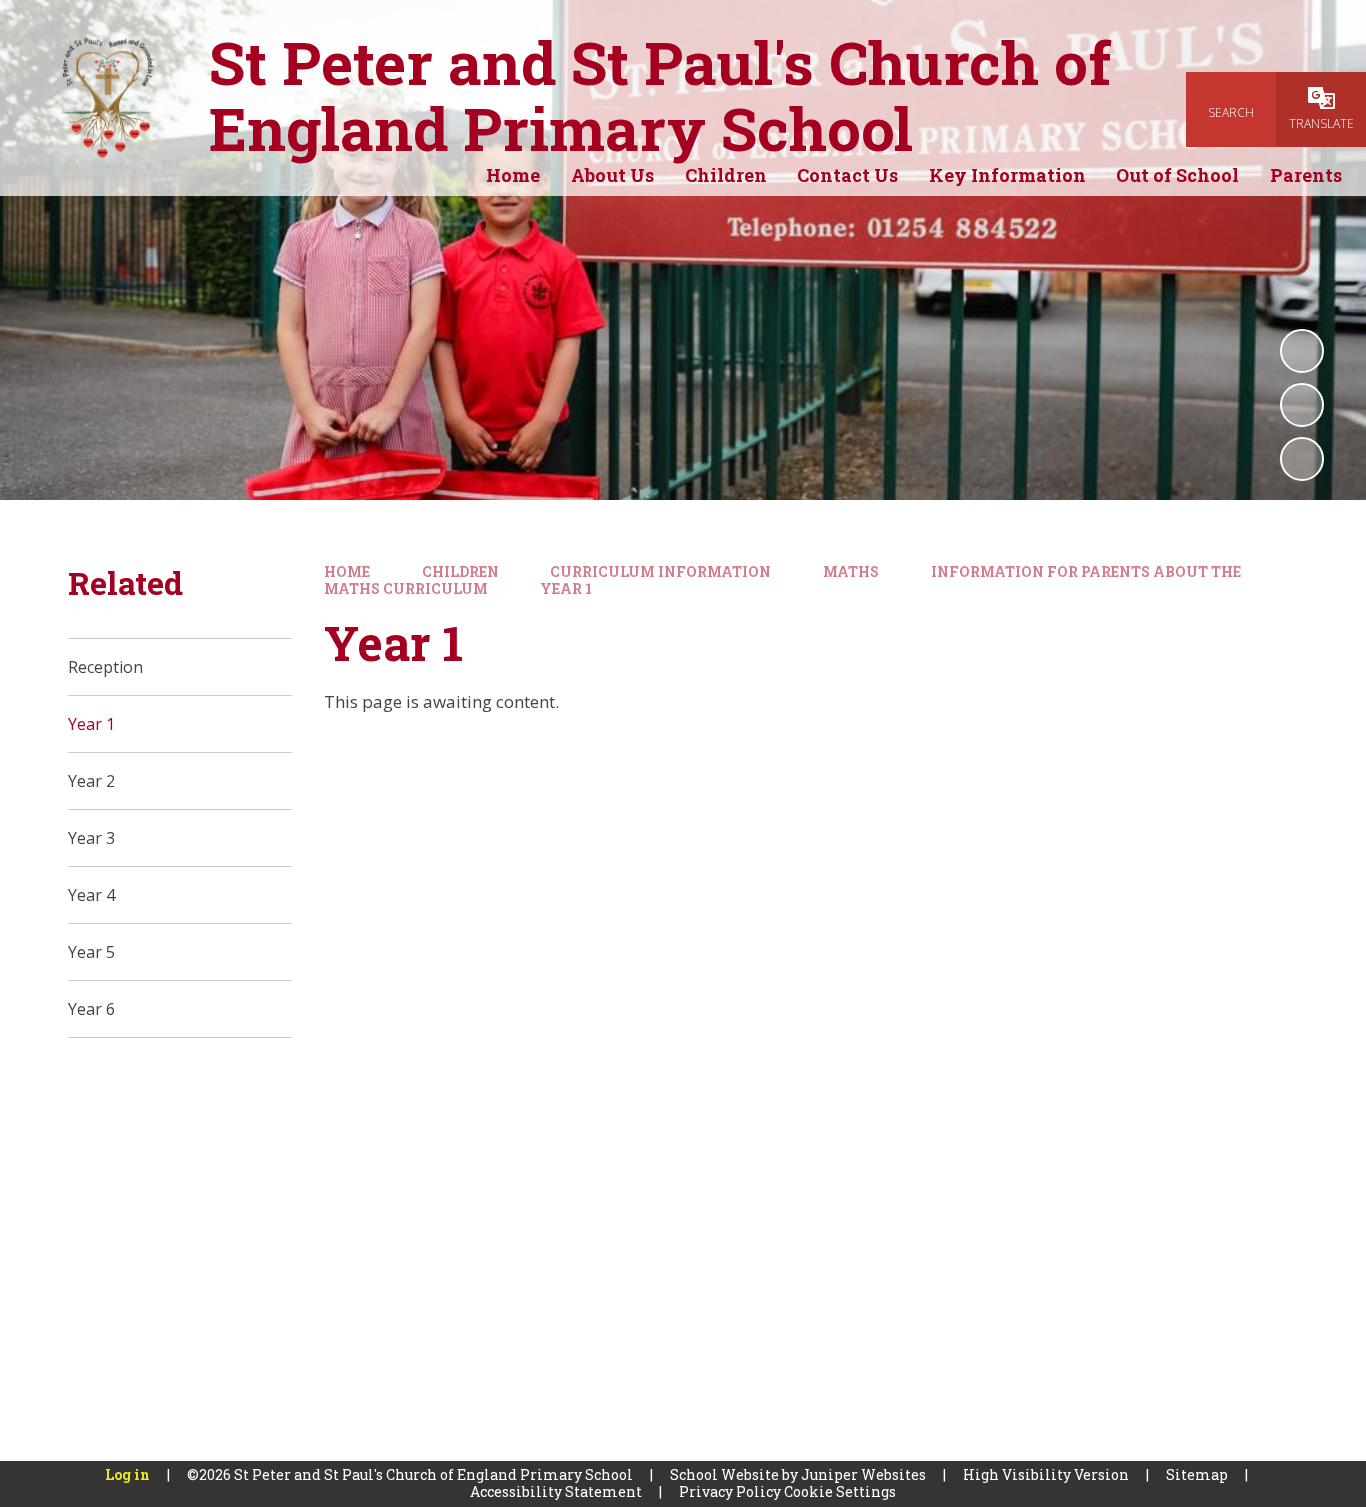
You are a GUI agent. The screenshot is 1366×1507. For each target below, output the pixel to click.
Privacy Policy (730, 1491)
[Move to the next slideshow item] (1302, 459)
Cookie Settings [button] (840, 1491)
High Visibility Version (1046, 1474)
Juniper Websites (863, 1474)
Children (460, 571)
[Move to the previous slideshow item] (1302, 405)
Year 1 (566, 588)
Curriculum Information (660, 571)
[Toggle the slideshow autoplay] (1302, 351)
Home (347, 571)
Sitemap (1197, 1474)
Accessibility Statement (556, 1491)
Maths (851, 571)
